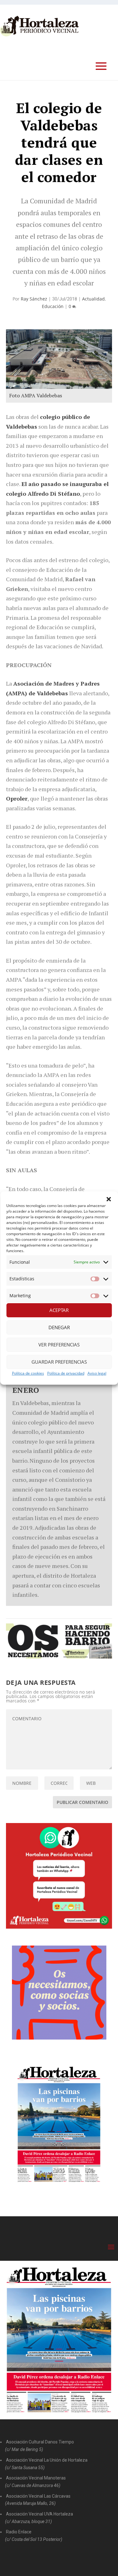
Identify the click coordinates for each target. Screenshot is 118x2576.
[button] (109, 1199)
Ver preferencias (59, 1345)
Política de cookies (28, 1373)
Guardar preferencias (59, 1362)
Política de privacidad (66, 1373)
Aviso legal (97, 1373)
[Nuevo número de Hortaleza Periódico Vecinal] (59, 2124)
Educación (53, 306)
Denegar (59, 1327)
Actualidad (93, 299)
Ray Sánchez (34, 299)
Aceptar (59, 1310)
